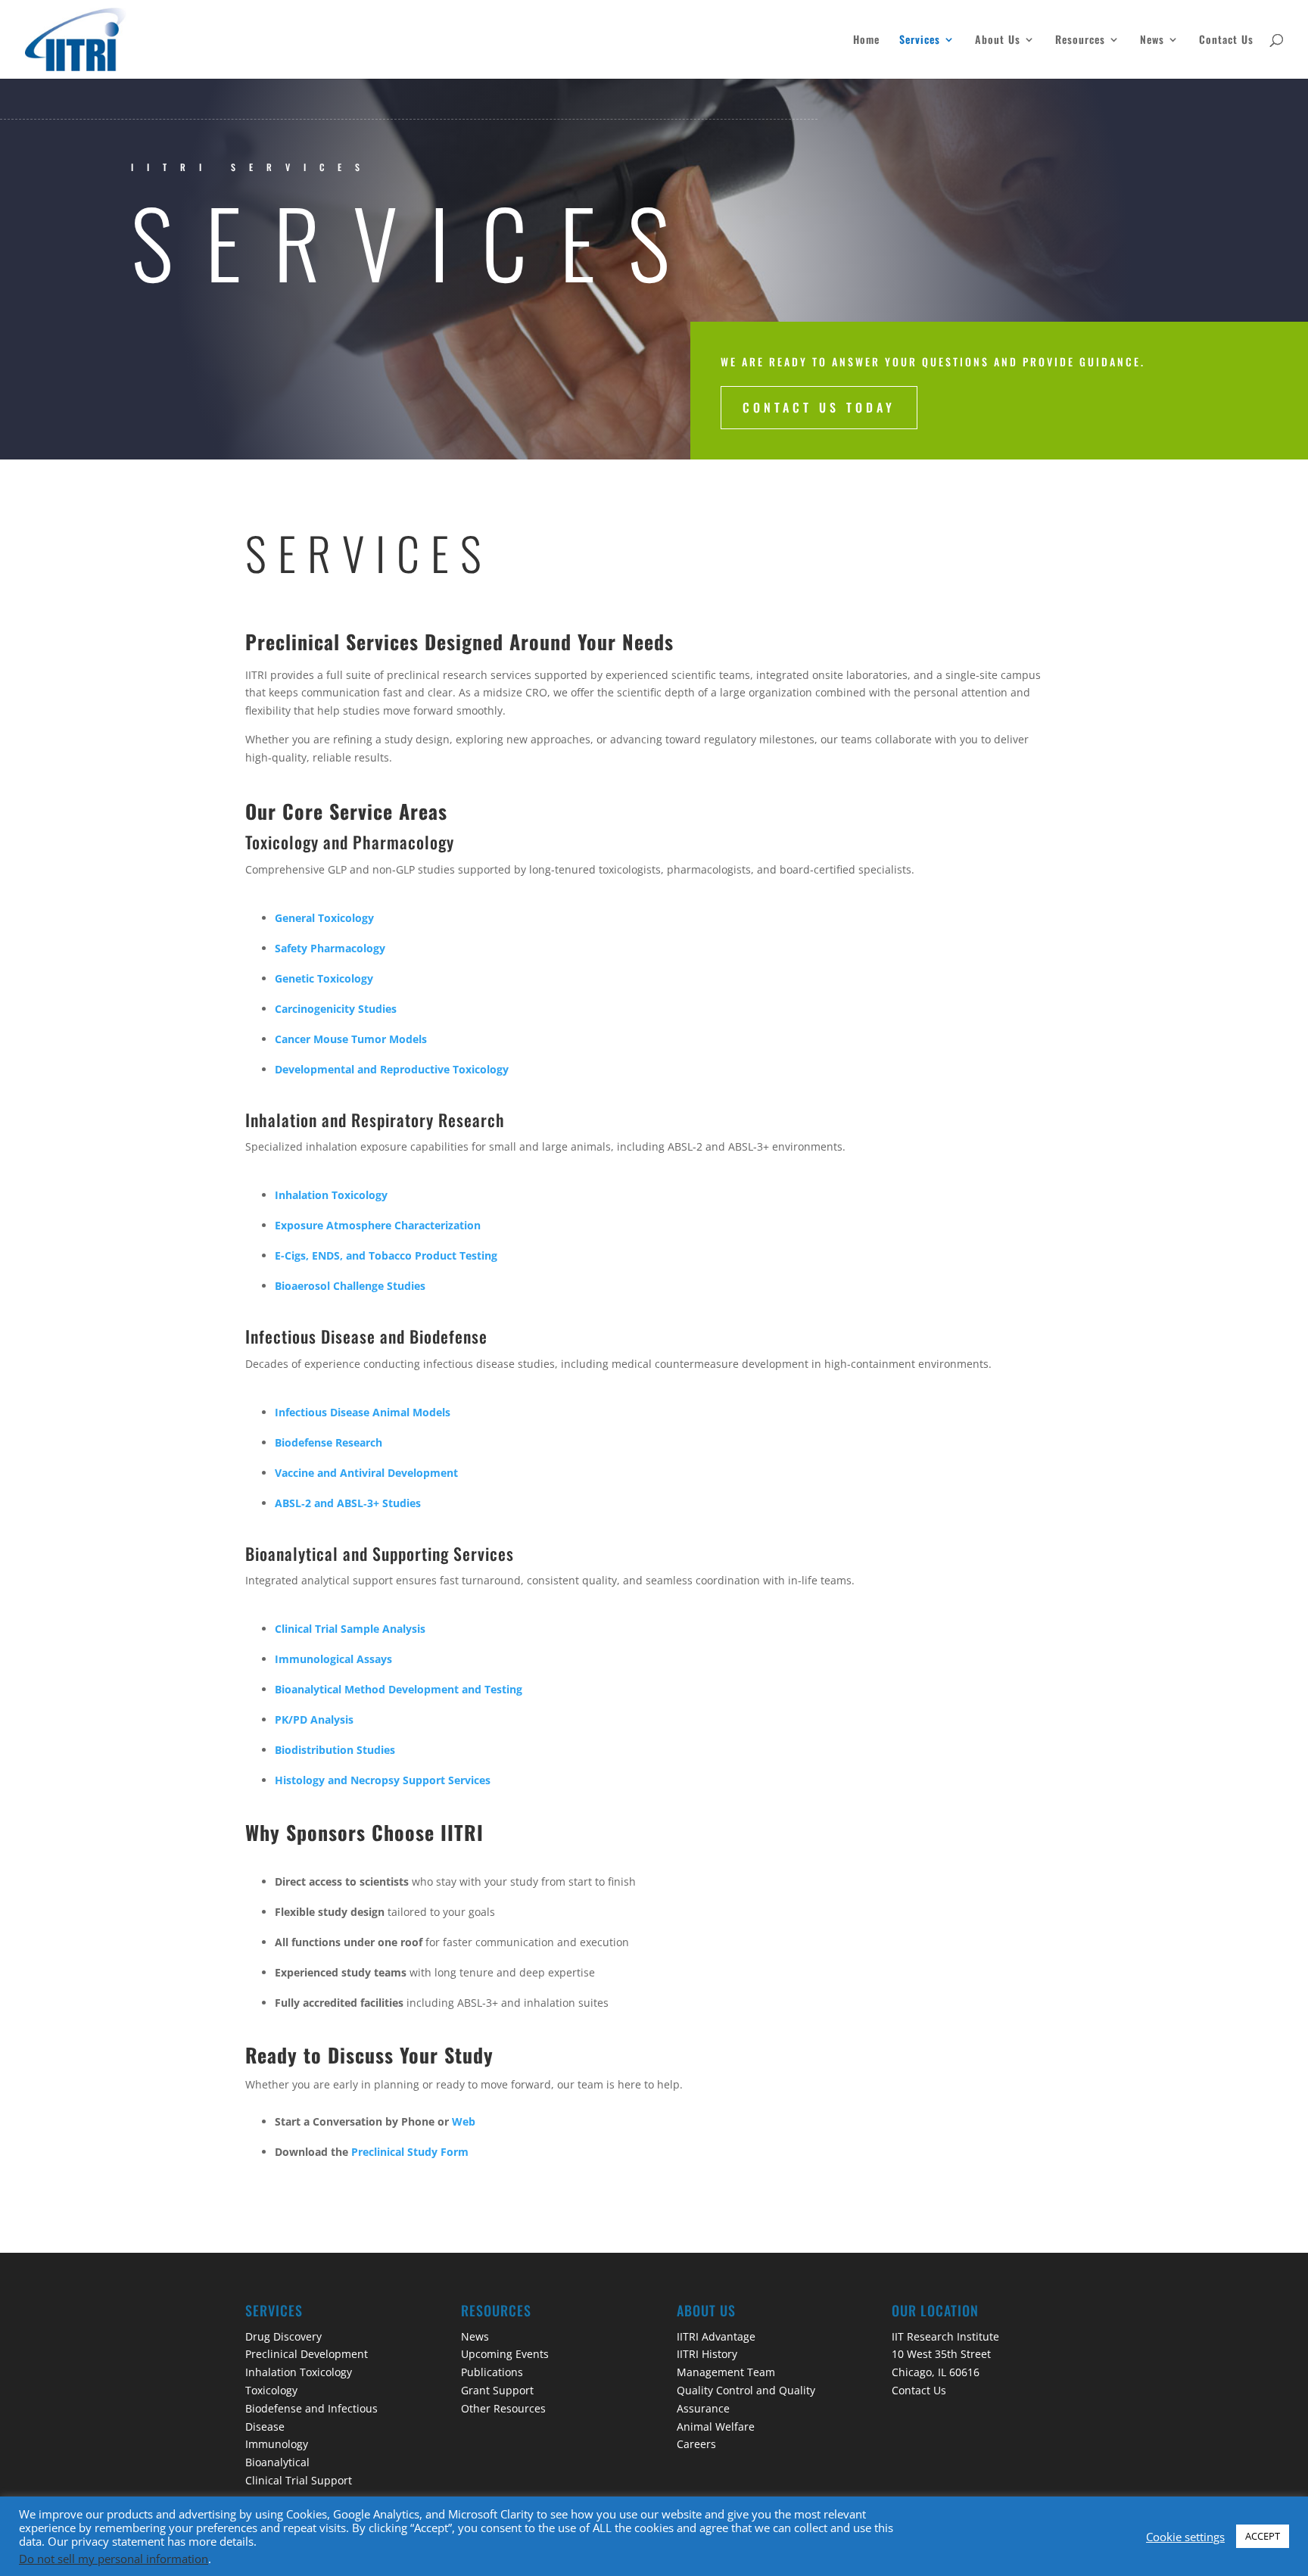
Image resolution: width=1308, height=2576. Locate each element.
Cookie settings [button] (1185, 2537)
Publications (492, 2372)
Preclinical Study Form (410, 2152)
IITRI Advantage (716, 2336)
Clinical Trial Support (299, 2480)
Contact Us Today (819, 407)
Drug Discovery (283, 2336)
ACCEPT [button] (1263, 2536)
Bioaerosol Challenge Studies (350, 1286)
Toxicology (271, 2390)
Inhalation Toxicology (299, 2372)
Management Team (726, 2372)
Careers (696, 2444)
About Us (998, 40)
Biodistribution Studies (335, 1750)
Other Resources (503, 2408)
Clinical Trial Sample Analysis (350, 1629)
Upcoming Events (505, 2354)
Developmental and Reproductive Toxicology (393, 1069)
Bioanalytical (277, 2462)
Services (920, 40)
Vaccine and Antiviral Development (366, 1473)
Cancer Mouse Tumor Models (351, 1039)
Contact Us (1226, 40)
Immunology (277, 2444)
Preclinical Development (307, 2354)
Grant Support (497, 2390)
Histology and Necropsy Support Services (383, 1780)
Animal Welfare (716, 2426)
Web (462, 2121)
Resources (1080, 40)
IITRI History (707, 2354)
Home (866, 40)
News (1152, 40)
